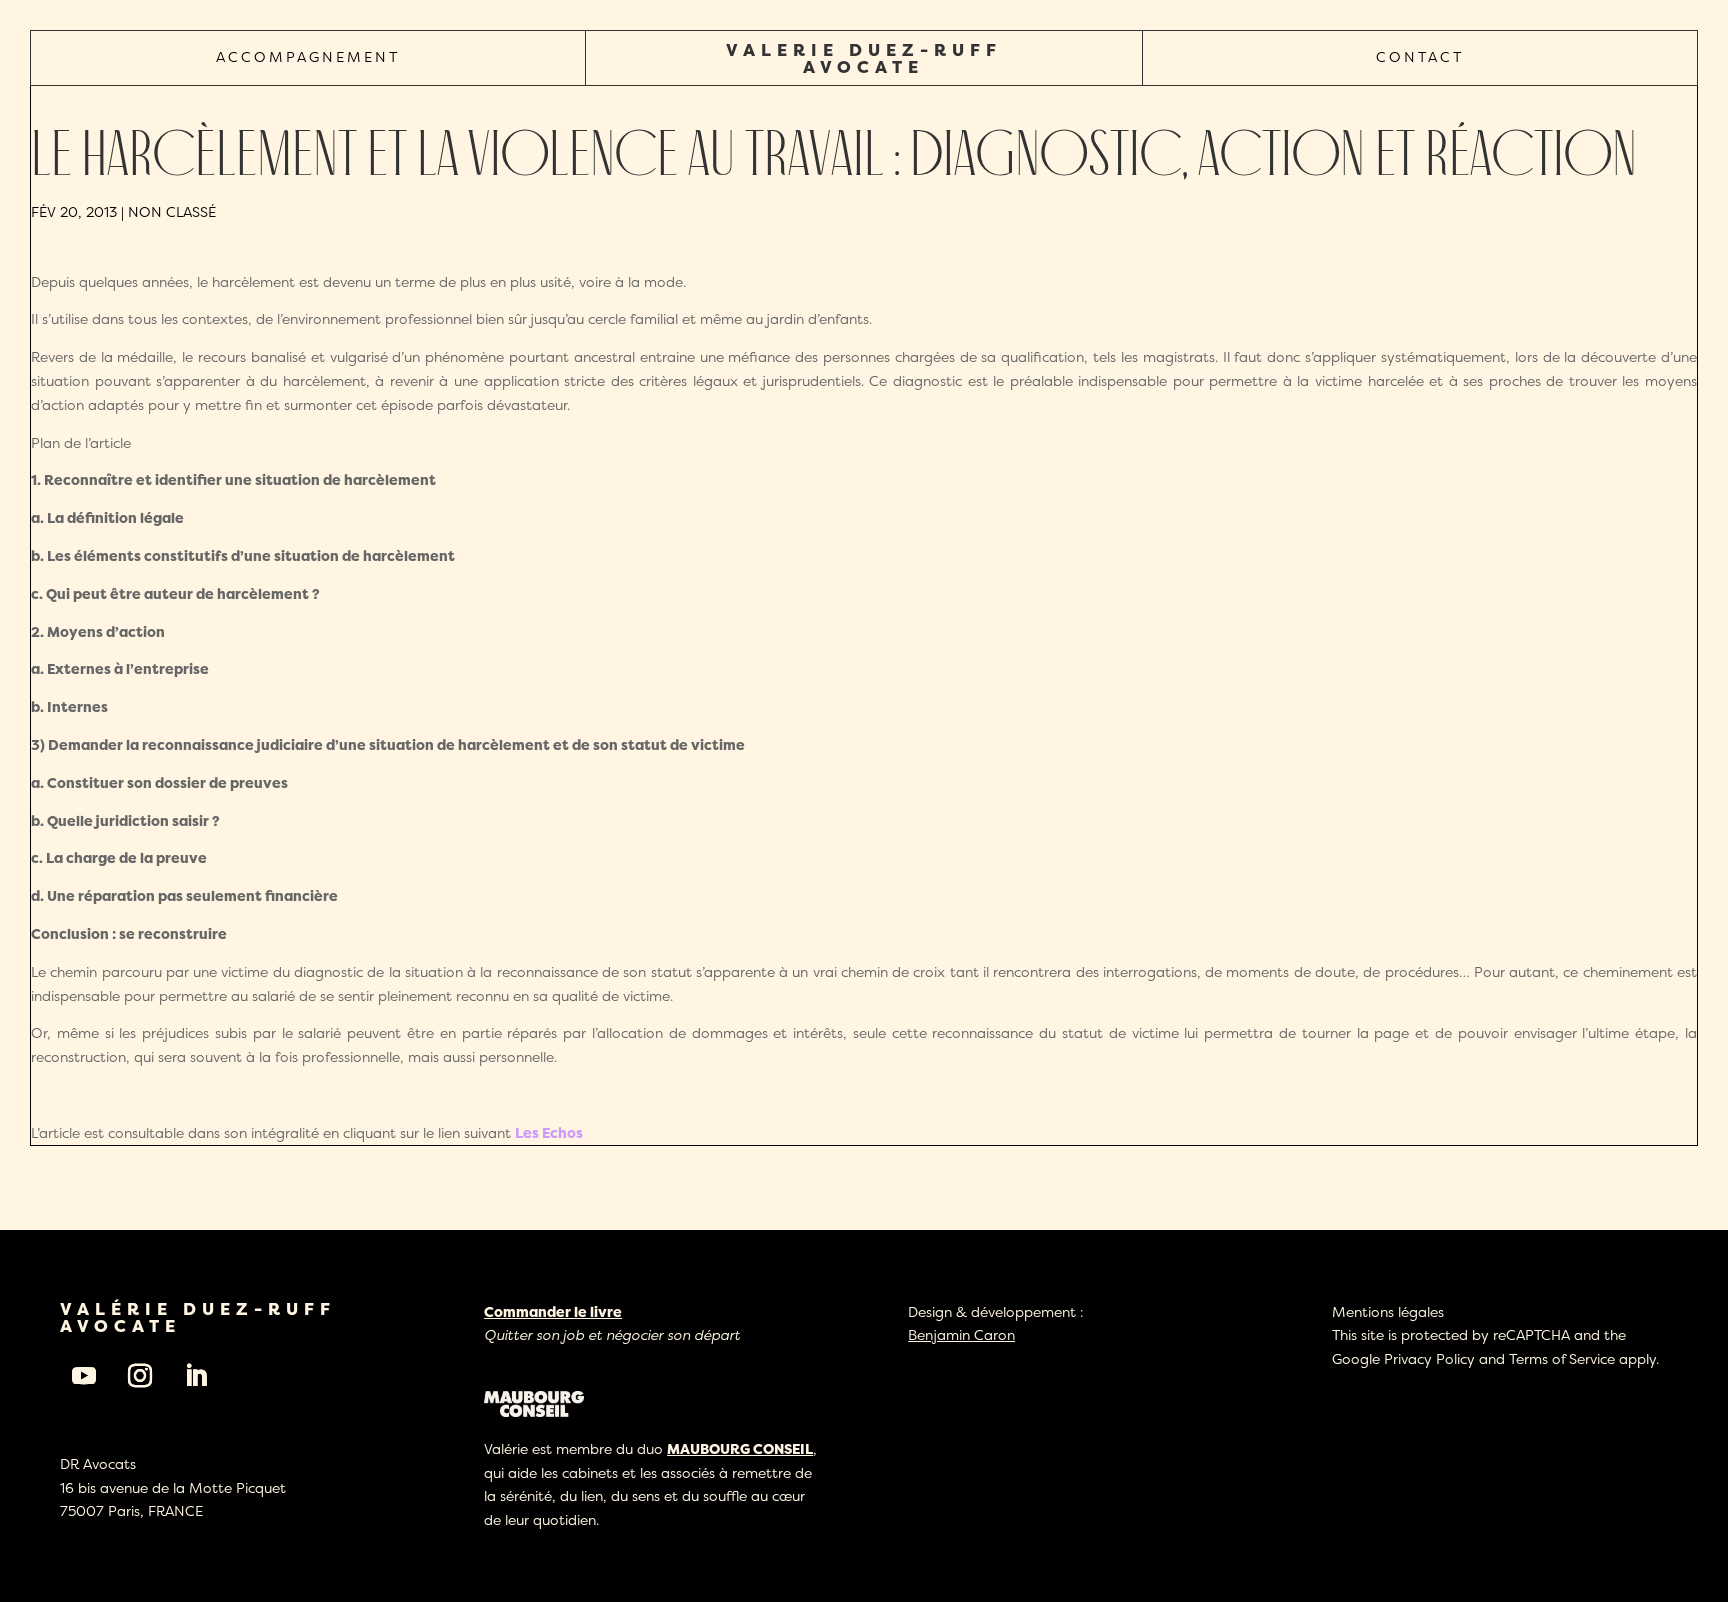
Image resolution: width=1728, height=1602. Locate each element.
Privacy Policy (1429, 1358)
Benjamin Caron (961, 1334)
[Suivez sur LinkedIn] (196, 1376)
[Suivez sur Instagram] (140, 1376)
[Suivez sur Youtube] (84, 1376)
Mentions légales (1388, 1311)
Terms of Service (1562, 1358)
